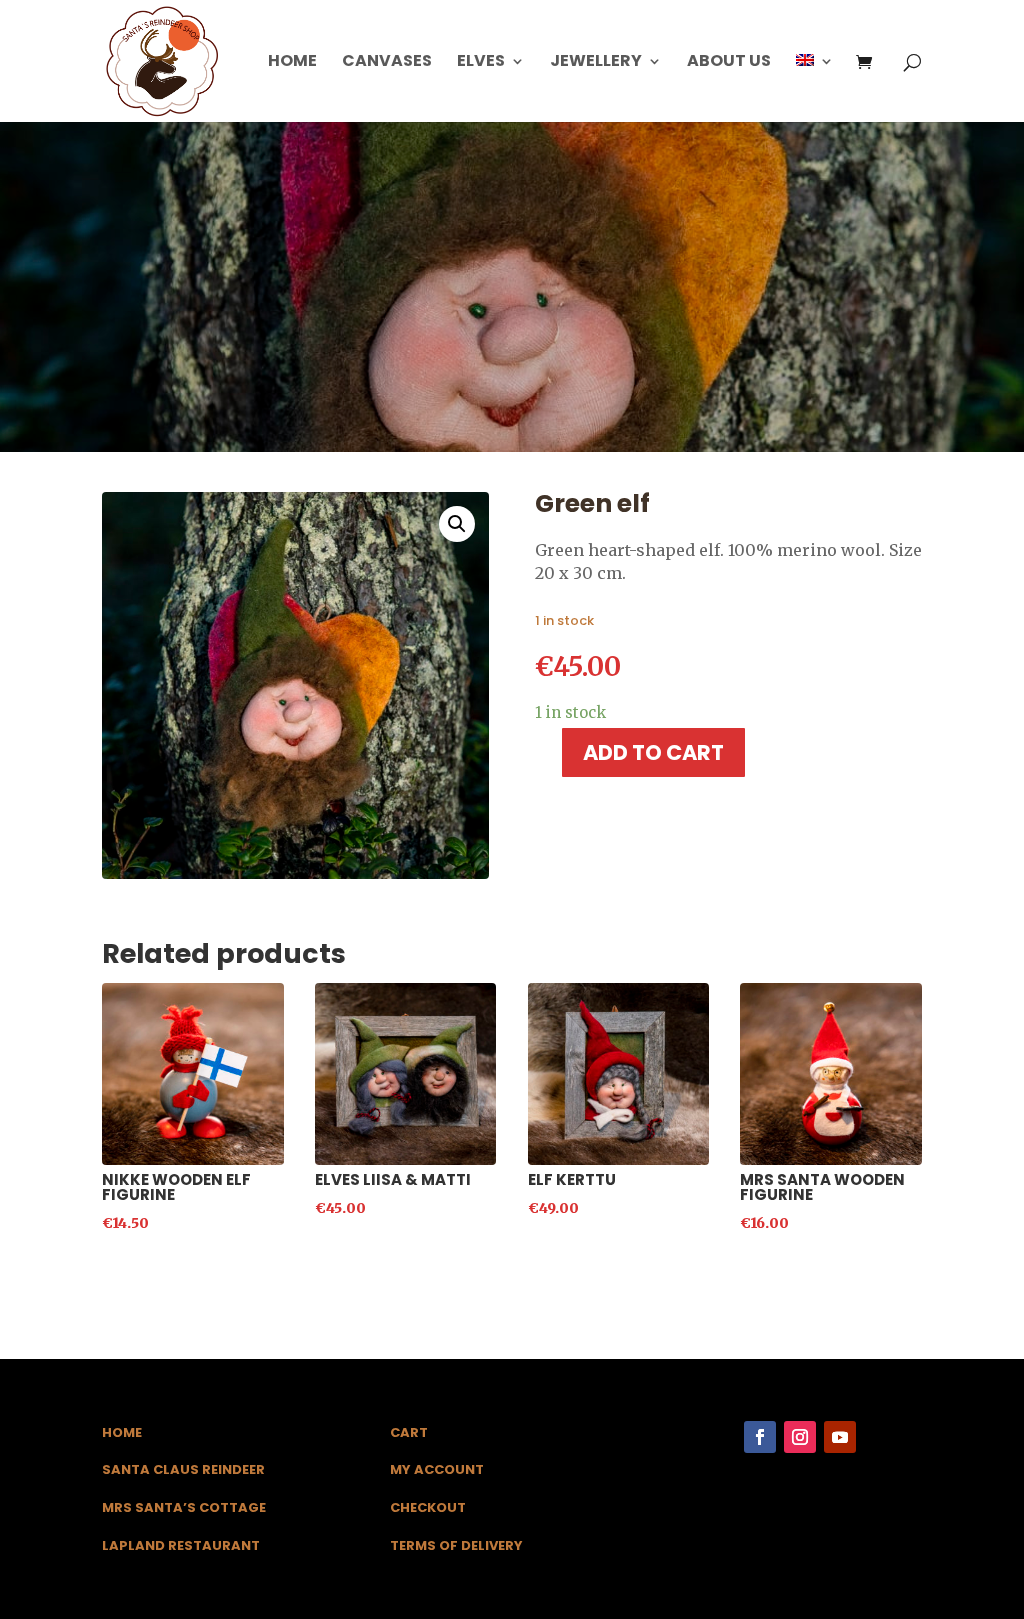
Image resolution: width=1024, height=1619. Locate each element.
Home (292, 63)
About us (729, 63)
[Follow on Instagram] (800, 1437)
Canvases (387, 63)
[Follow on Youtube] (840, 1437)
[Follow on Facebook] (760, 1437)
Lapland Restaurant (181, 1545)
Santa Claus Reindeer (183, 1469)
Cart (409, 1432)
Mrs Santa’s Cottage (184, 1507)
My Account (437, 1469)
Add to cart (653, 752)
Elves (481, 63)
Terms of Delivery (456, 1545)
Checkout (428, 1507)
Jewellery (596, 63)
